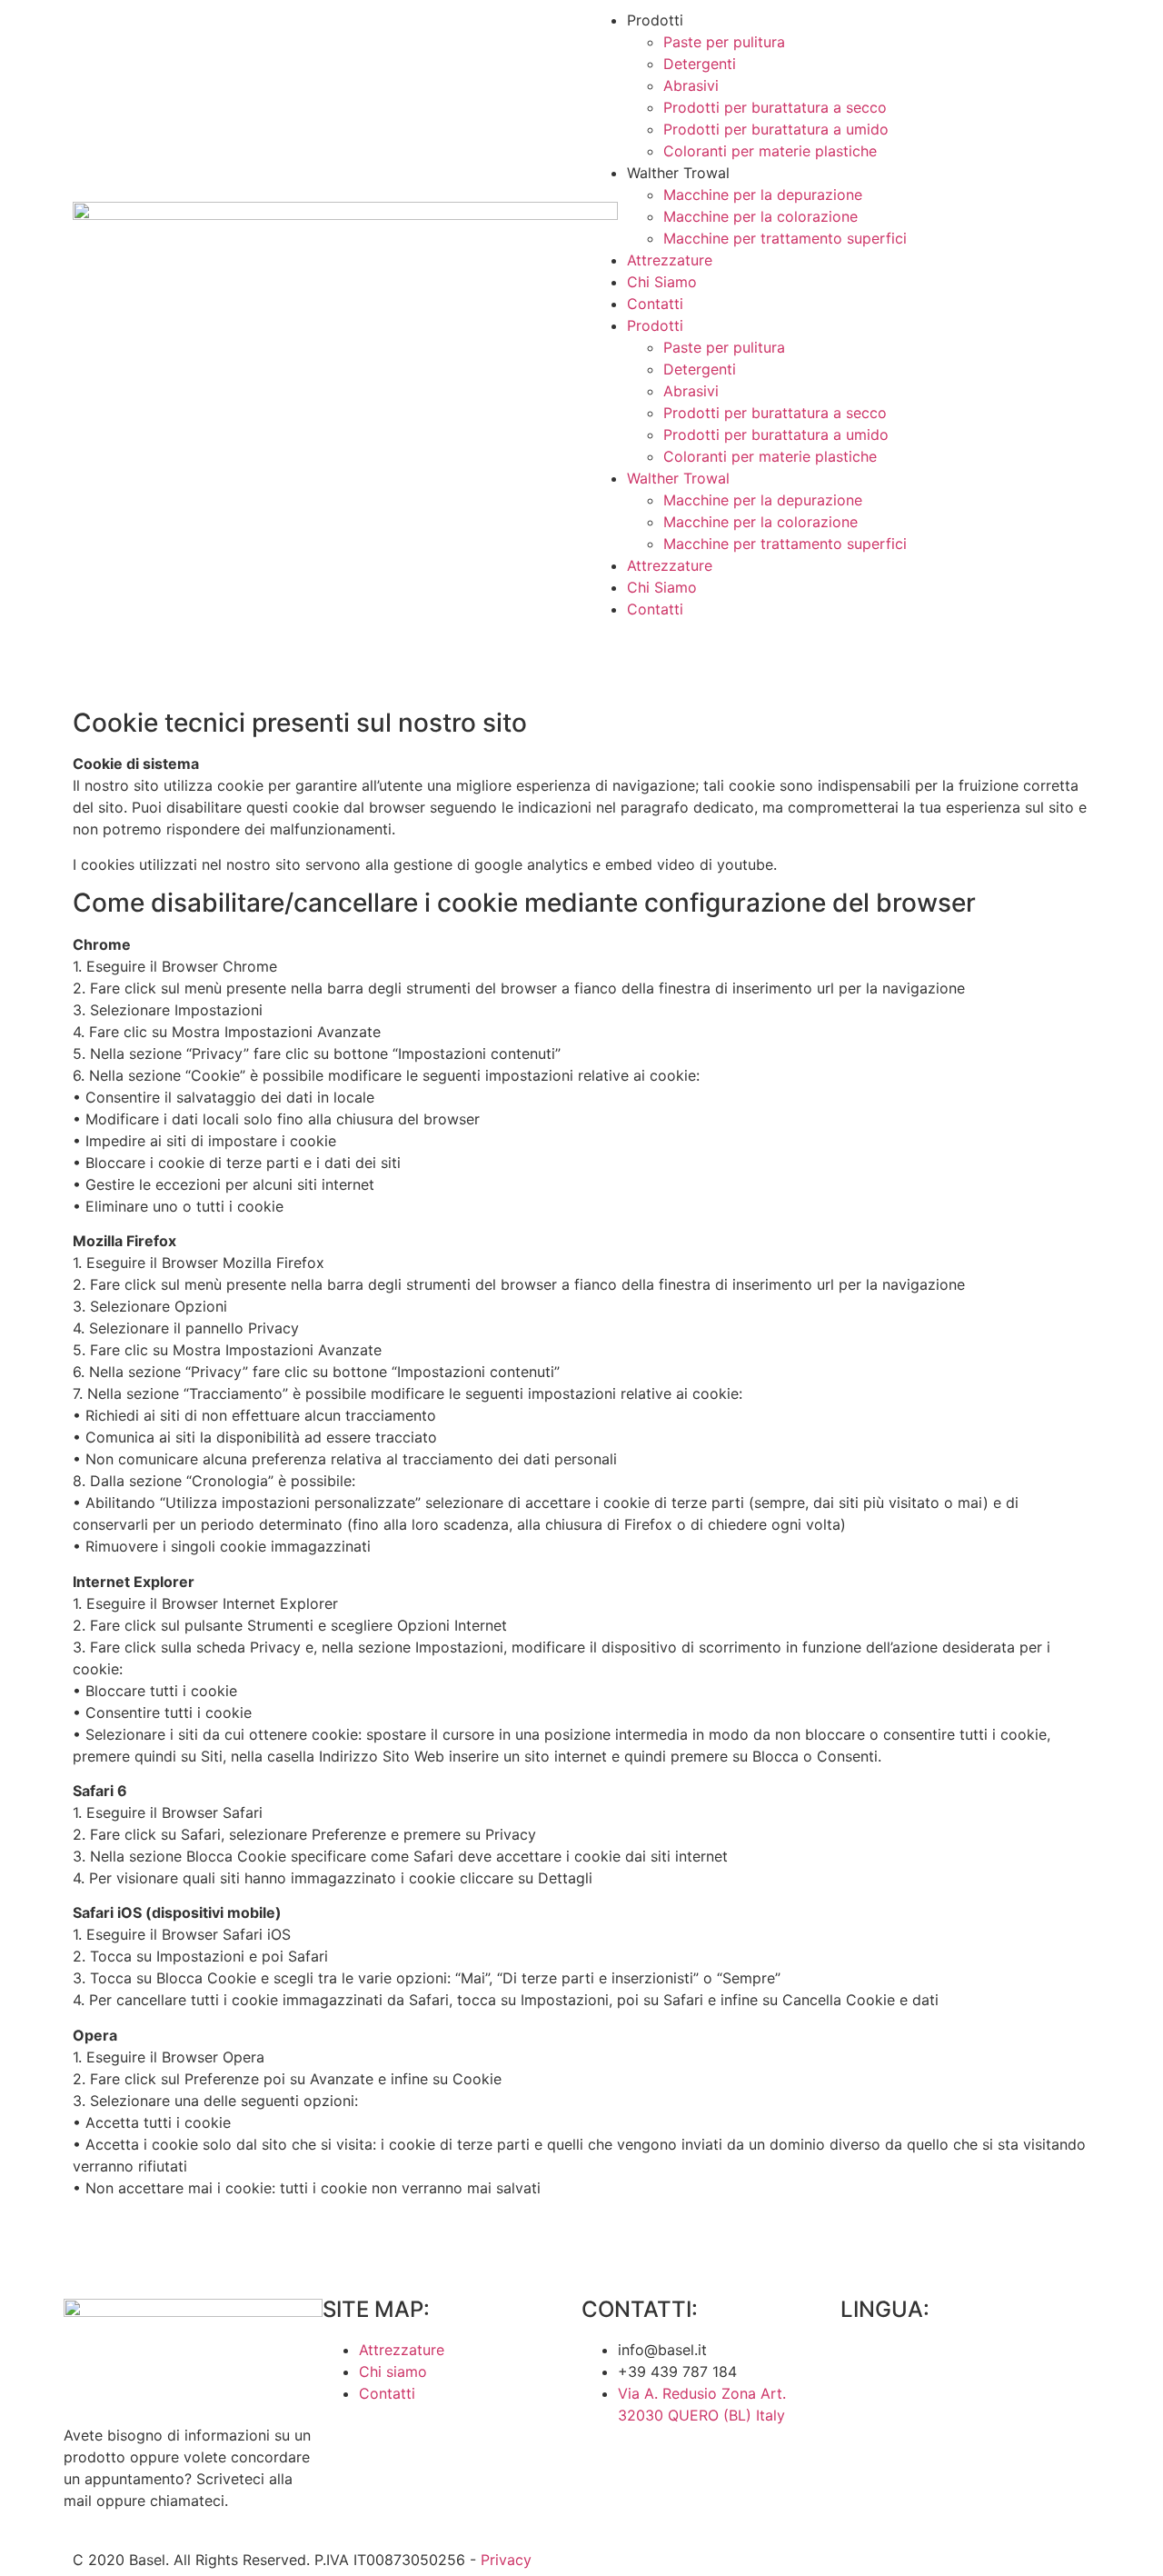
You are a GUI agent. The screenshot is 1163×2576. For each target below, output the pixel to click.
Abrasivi (691, 85)
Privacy (506, 2560)
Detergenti (700, 64)
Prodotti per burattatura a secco (775, 107)
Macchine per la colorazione (760, 216)
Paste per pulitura (724, 42)
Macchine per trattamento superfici (785, 238)
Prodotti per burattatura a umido (776, 129)
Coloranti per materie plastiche (770, 151)
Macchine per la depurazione (763, 195)
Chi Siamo (662, 282)
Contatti (655, 304)
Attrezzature (670, 260)
